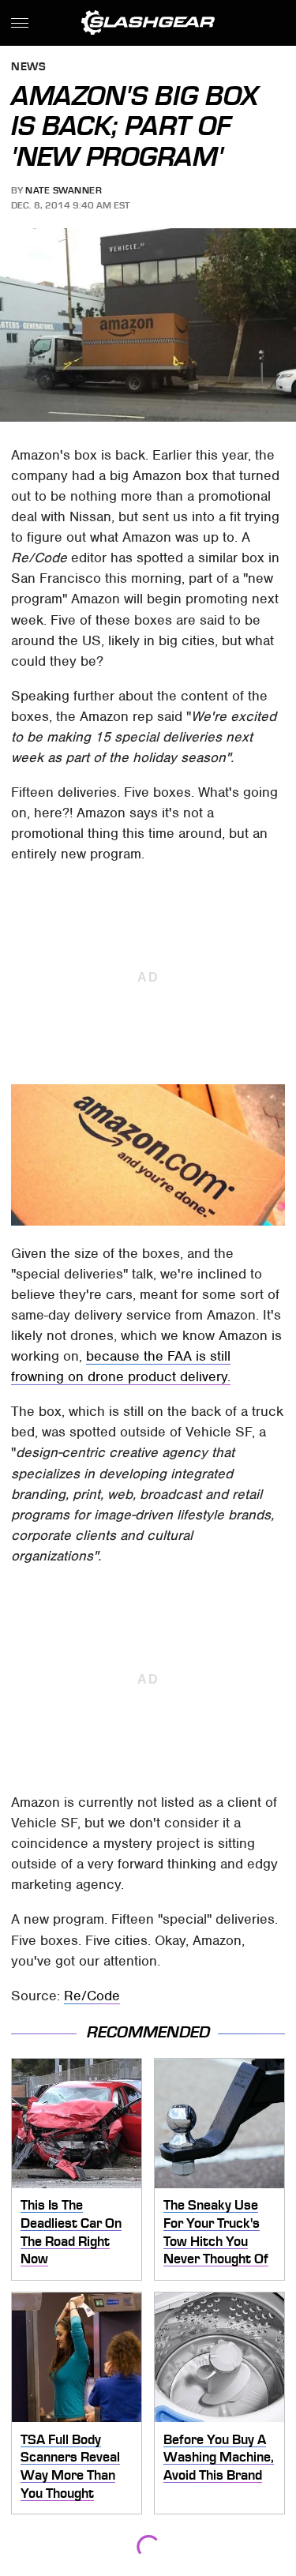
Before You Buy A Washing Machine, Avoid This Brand (219, 2457)
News (28, 68)
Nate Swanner (64, 190)
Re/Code (92, 1996)
